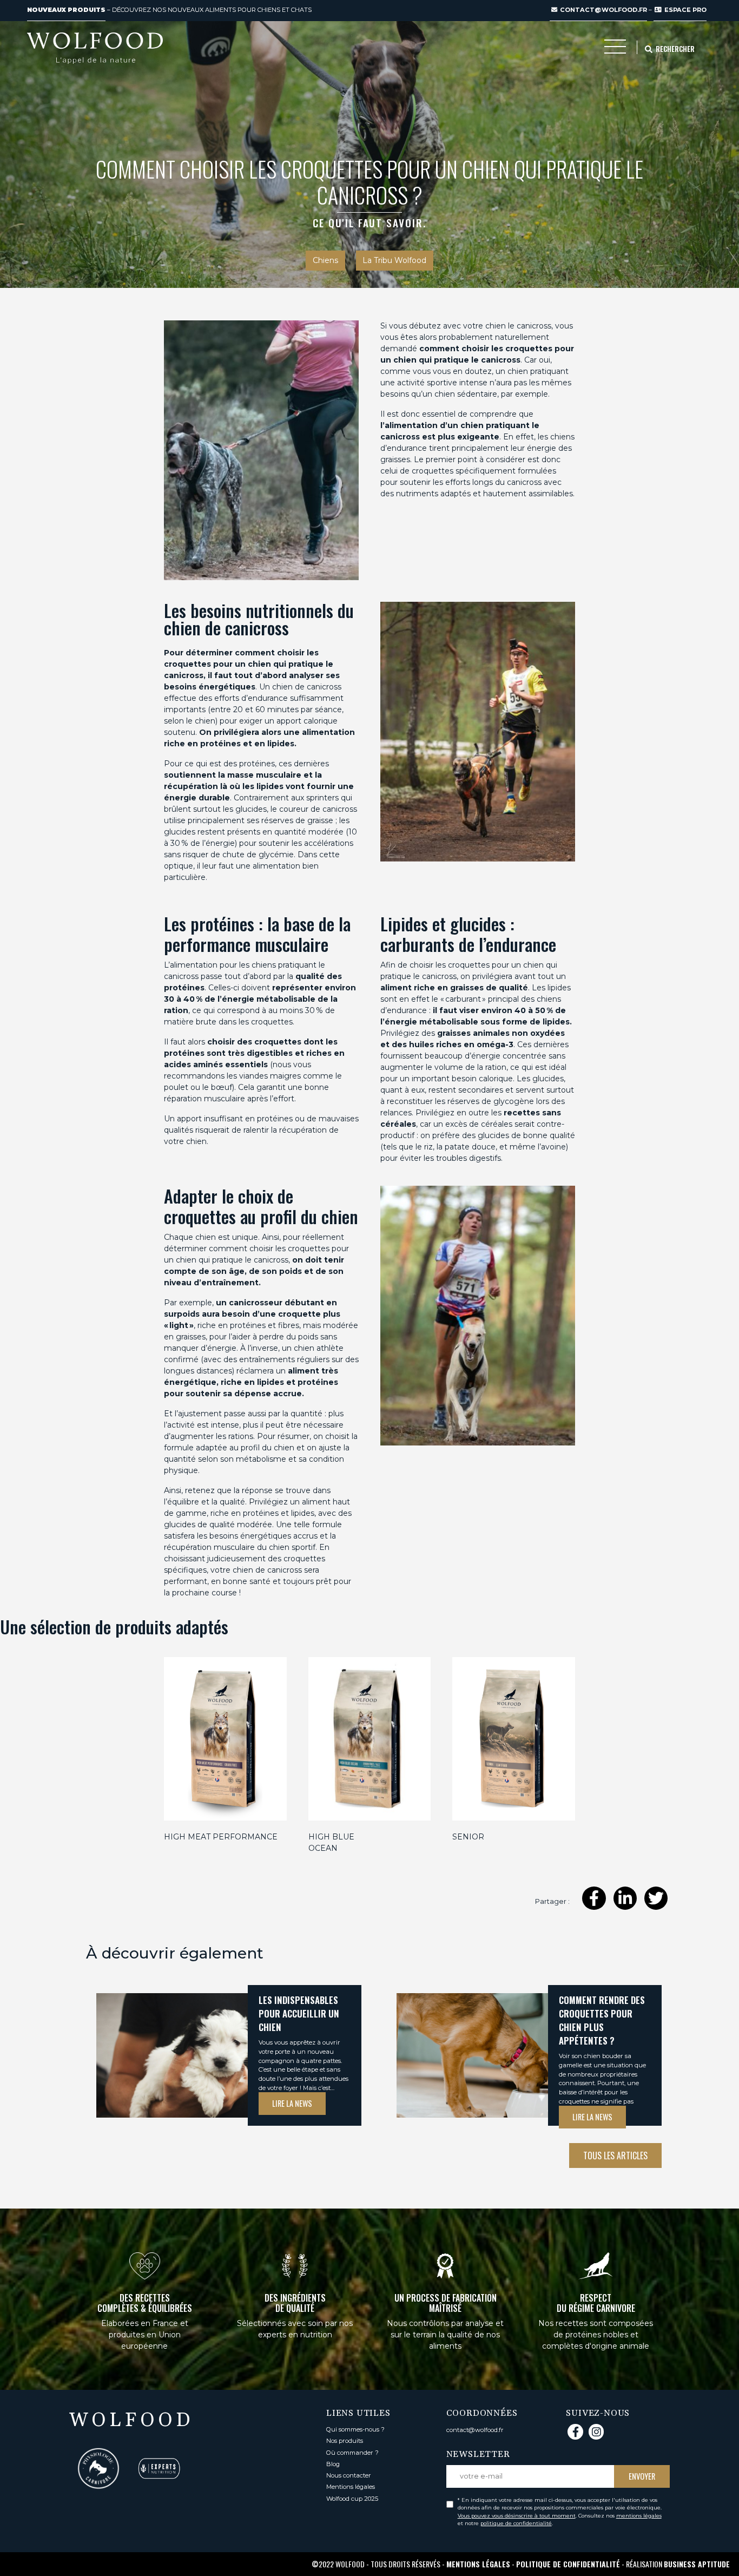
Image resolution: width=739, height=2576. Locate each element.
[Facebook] (594, 1898)
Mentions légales (351, 2487)
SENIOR (468, 1837)
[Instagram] (596, 2432)
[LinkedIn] (625, 1898)
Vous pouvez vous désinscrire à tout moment (517, 2516)
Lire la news (292, 2103)
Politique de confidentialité (568, 2564)
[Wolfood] (95, 48)
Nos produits (345, 2441)
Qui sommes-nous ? (355, 2429)
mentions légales (639, 2516)
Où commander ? (352, 2453)
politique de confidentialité (516, 2523)
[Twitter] (656, 1898)
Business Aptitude (697, 2564)
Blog (333, 2464)
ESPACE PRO (685, 10)
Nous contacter (349, 2475)
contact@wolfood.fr (603, 10)
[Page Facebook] (575, 2432)
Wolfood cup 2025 (352, 2499)
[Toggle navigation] (615, 49)
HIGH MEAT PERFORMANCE (221, 1837)
